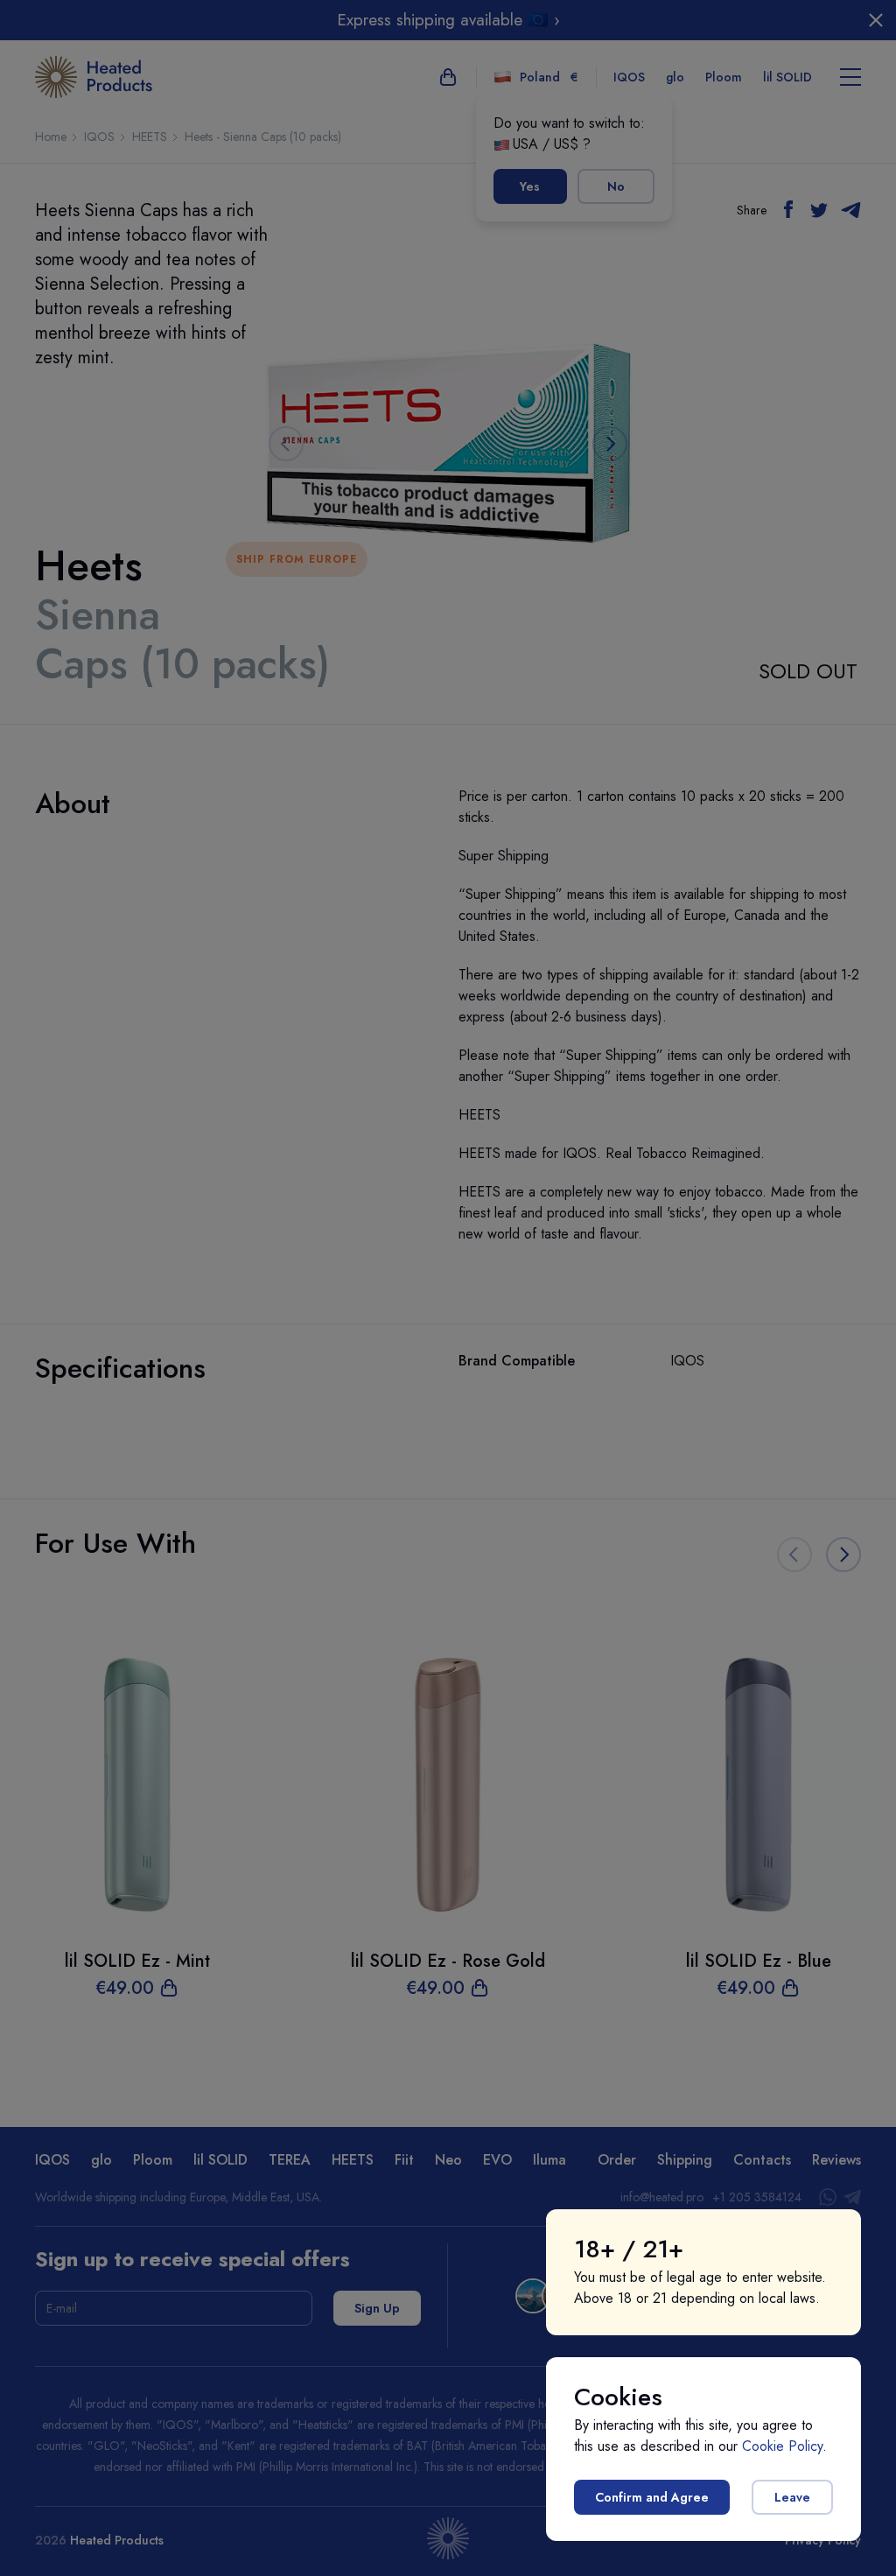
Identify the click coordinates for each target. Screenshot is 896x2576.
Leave (792, 2497)
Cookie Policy (782, 2446)
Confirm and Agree (652, 2497)
